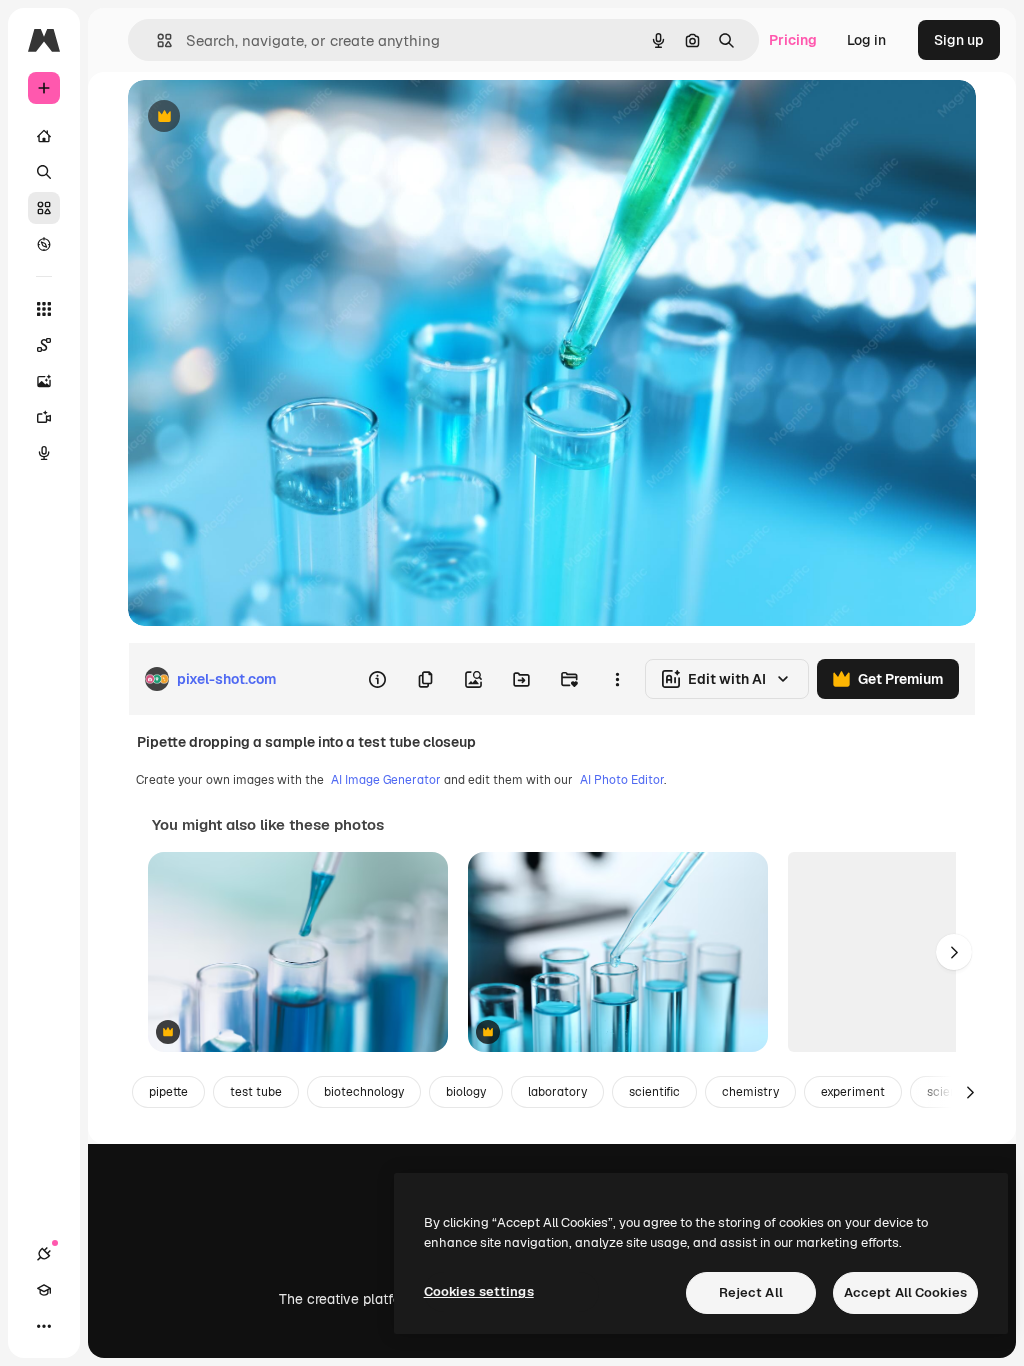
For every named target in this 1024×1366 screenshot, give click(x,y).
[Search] (44, 172)
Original (256, 117)
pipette (168, 1092)
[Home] (44, 136)
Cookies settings (479, 1291)
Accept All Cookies (905, 1292)
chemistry (750, 1092)
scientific (654, 1092)
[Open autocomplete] (156, 40)
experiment (853, 1092)
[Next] (954, 952)
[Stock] (44, 208)
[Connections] (44, 1254)
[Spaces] (44, 345)
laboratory (557, 1092)
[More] (44, 1326)
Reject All (751, 1292)
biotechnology (364, 1092)
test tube (256, 1092)
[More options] (617, 679)
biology (466, 1092)
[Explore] (44, 244)
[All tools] (44, 309)
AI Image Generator (386, 780)
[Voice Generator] (44, 453)
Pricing (793, 40)
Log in (866, 40)
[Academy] (44, 1290)
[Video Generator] (44, 417)
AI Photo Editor (622, 780)
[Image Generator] (44, 381)
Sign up (959, 40)
